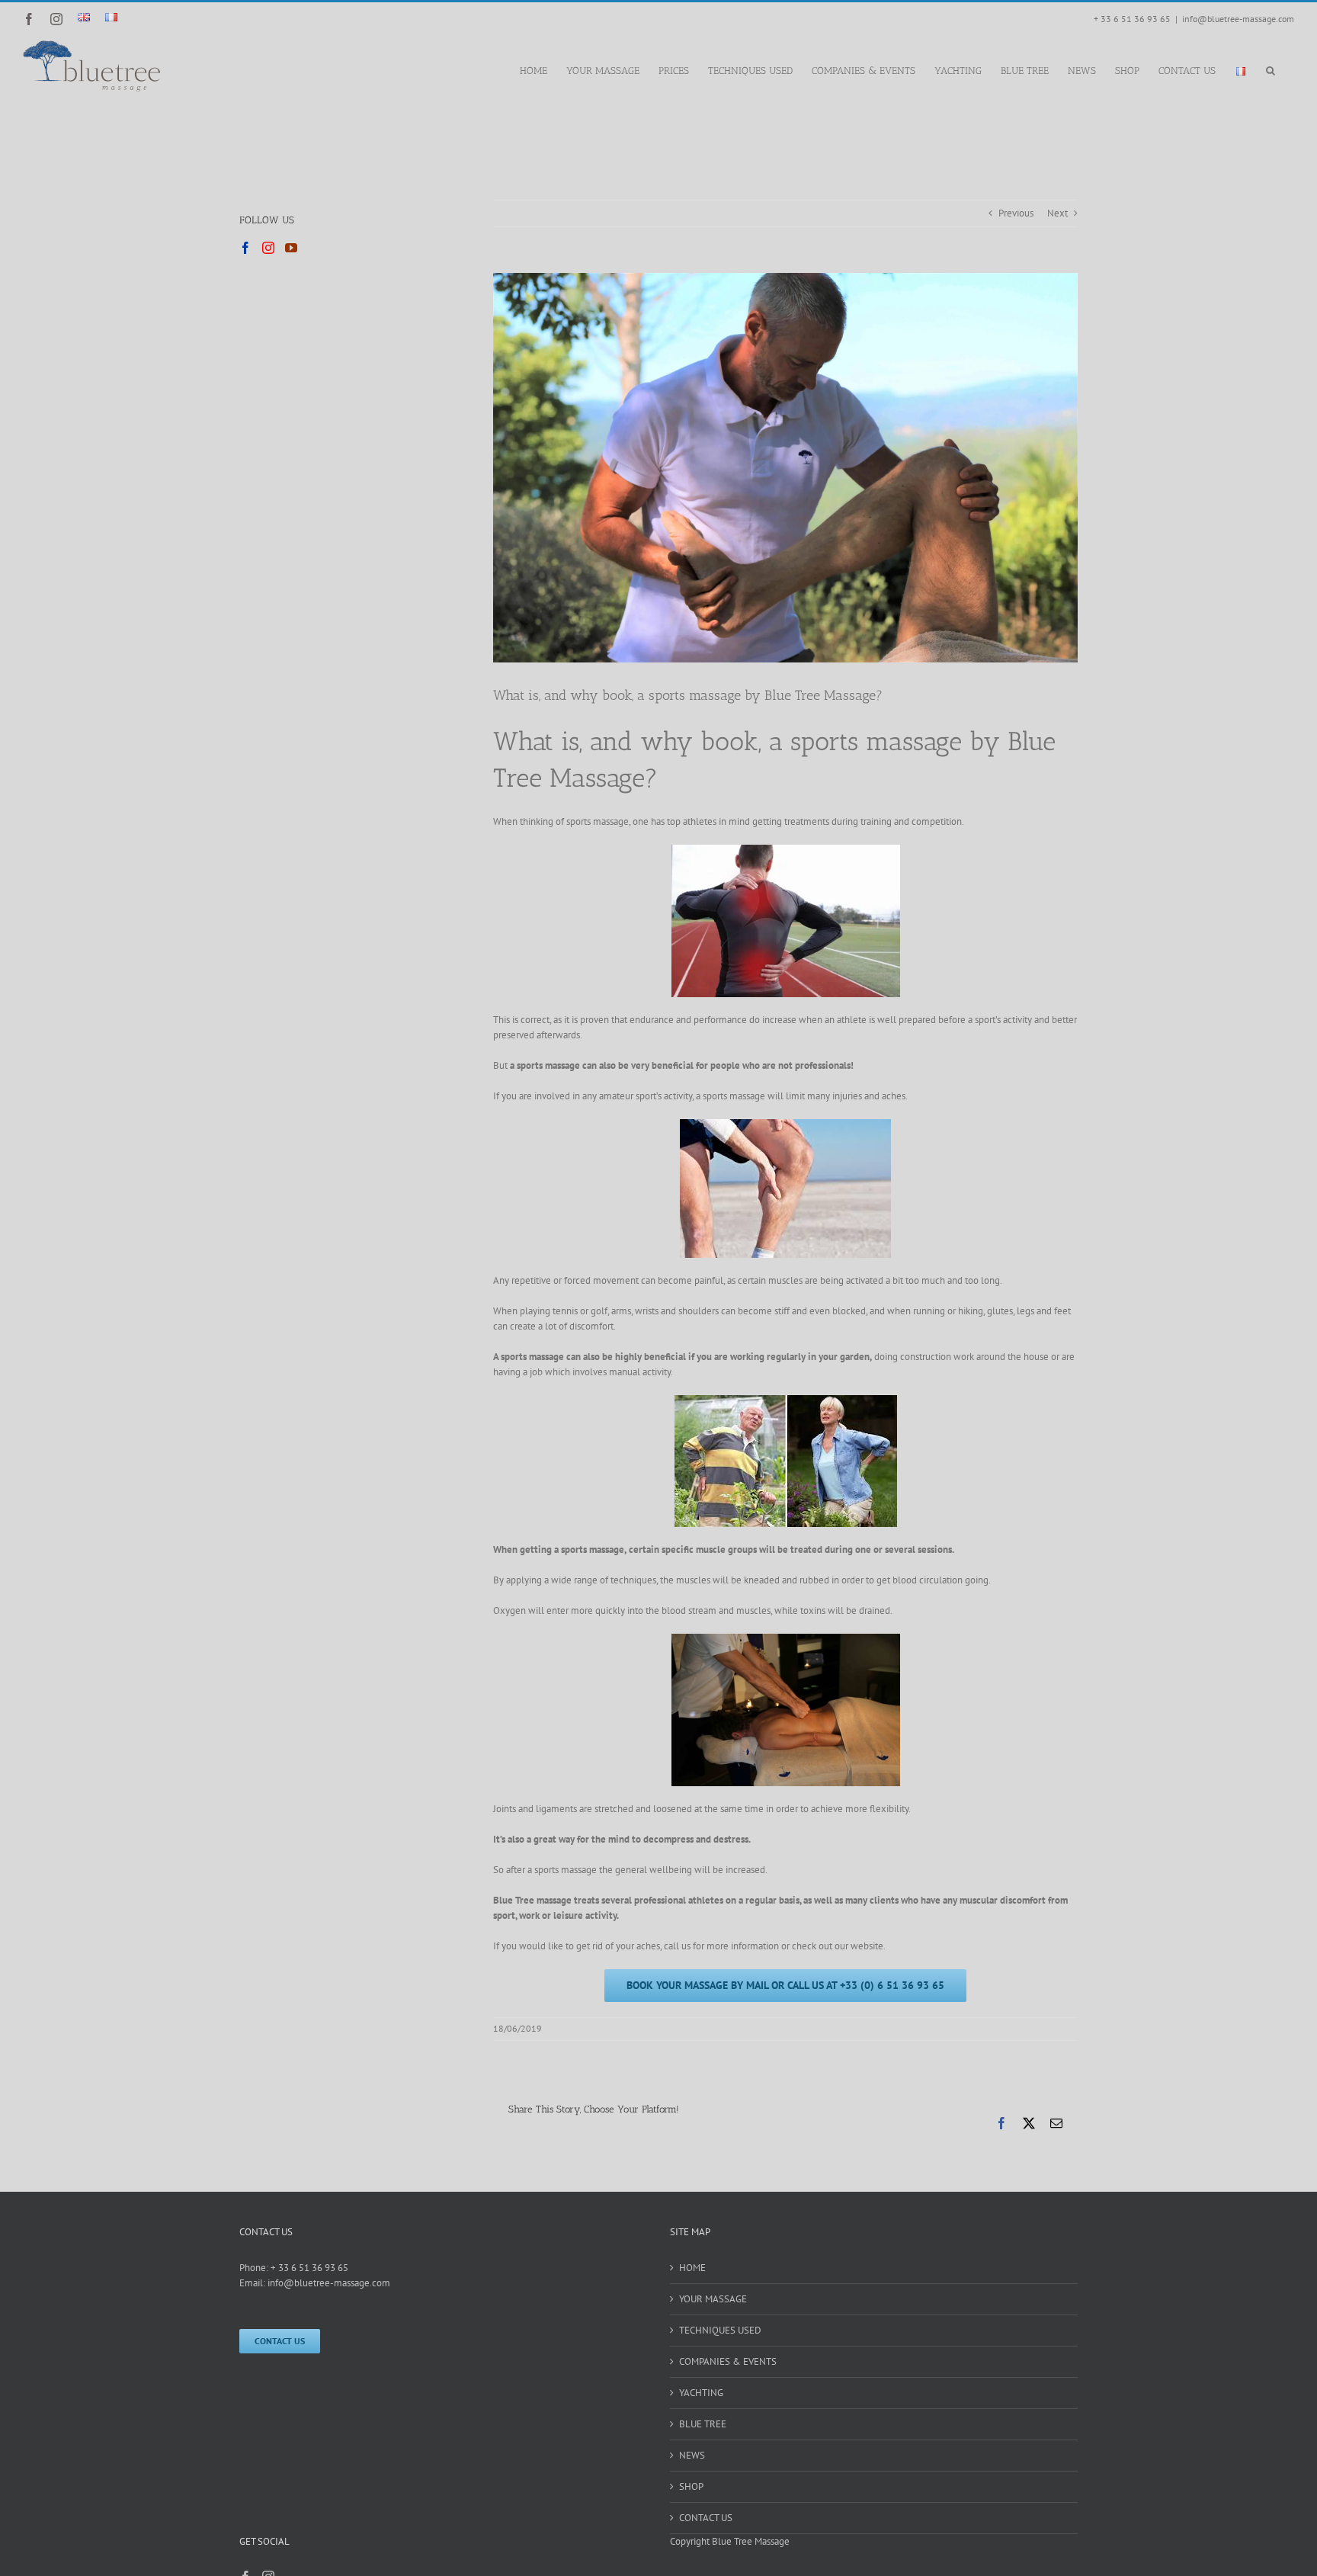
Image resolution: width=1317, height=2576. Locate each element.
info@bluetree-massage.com (1238, 19)
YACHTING (701, 2393)
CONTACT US (706, 2518)
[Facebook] (245, 248)
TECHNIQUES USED (720, 2330)
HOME (692, 2268)
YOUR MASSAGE (713, 2299)
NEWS (692, 2455)
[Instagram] (268, 248)
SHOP (691, 2486)
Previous (1016, 213)
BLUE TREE (703, 2424)
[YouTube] (291, 248)
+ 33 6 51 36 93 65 (309, 2268)
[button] (1271, 69)
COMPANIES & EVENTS (728, 2361)
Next (1057, 213)
